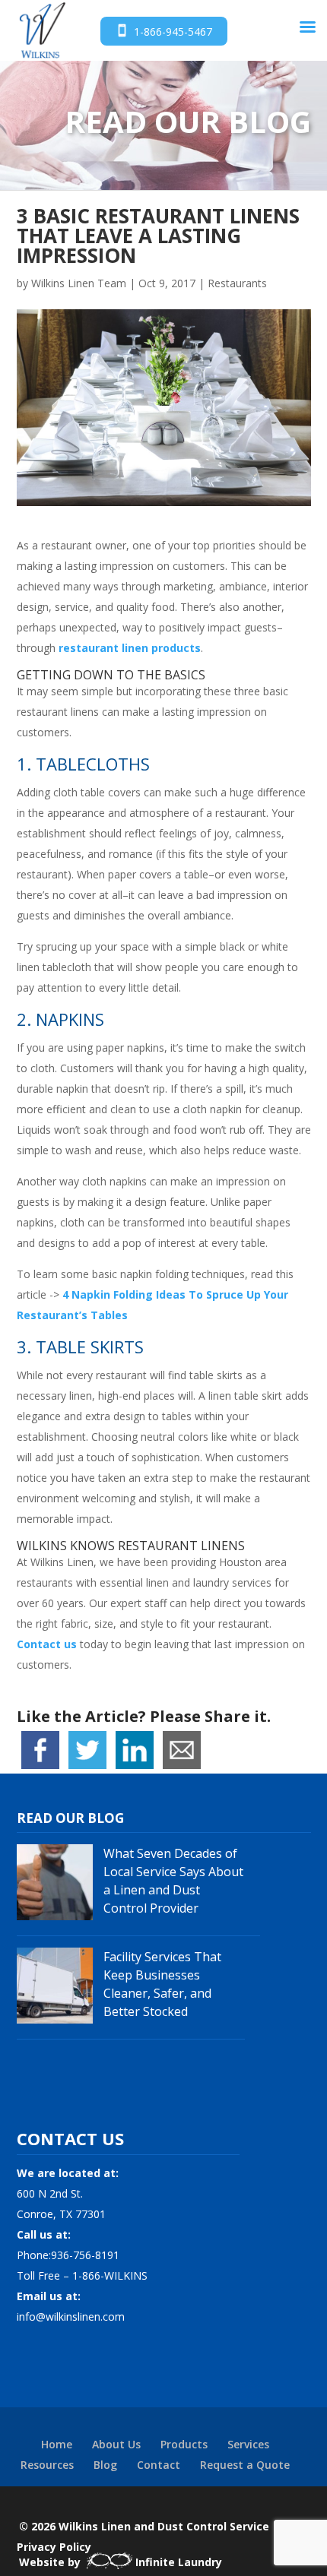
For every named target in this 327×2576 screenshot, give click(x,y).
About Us (116, 2444)
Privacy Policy (54, 2547)
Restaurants (237, 283)
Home (57, 2444)
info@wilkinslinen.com (71, 2317)
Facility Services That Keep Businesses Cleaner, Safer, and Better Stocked (162, 1984)
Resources (47, 2465)
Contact (159, 2465)
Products (184, 2444)
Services (248, 2444)
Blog (105, 2465)
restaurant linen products (130, 648)
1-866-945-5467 (173, 32)
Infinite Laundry (179, 2562)
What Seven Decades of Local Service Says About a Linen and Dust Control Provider (173, 1881)
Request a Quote (245, 2465)
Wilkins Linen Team (79, 283)
